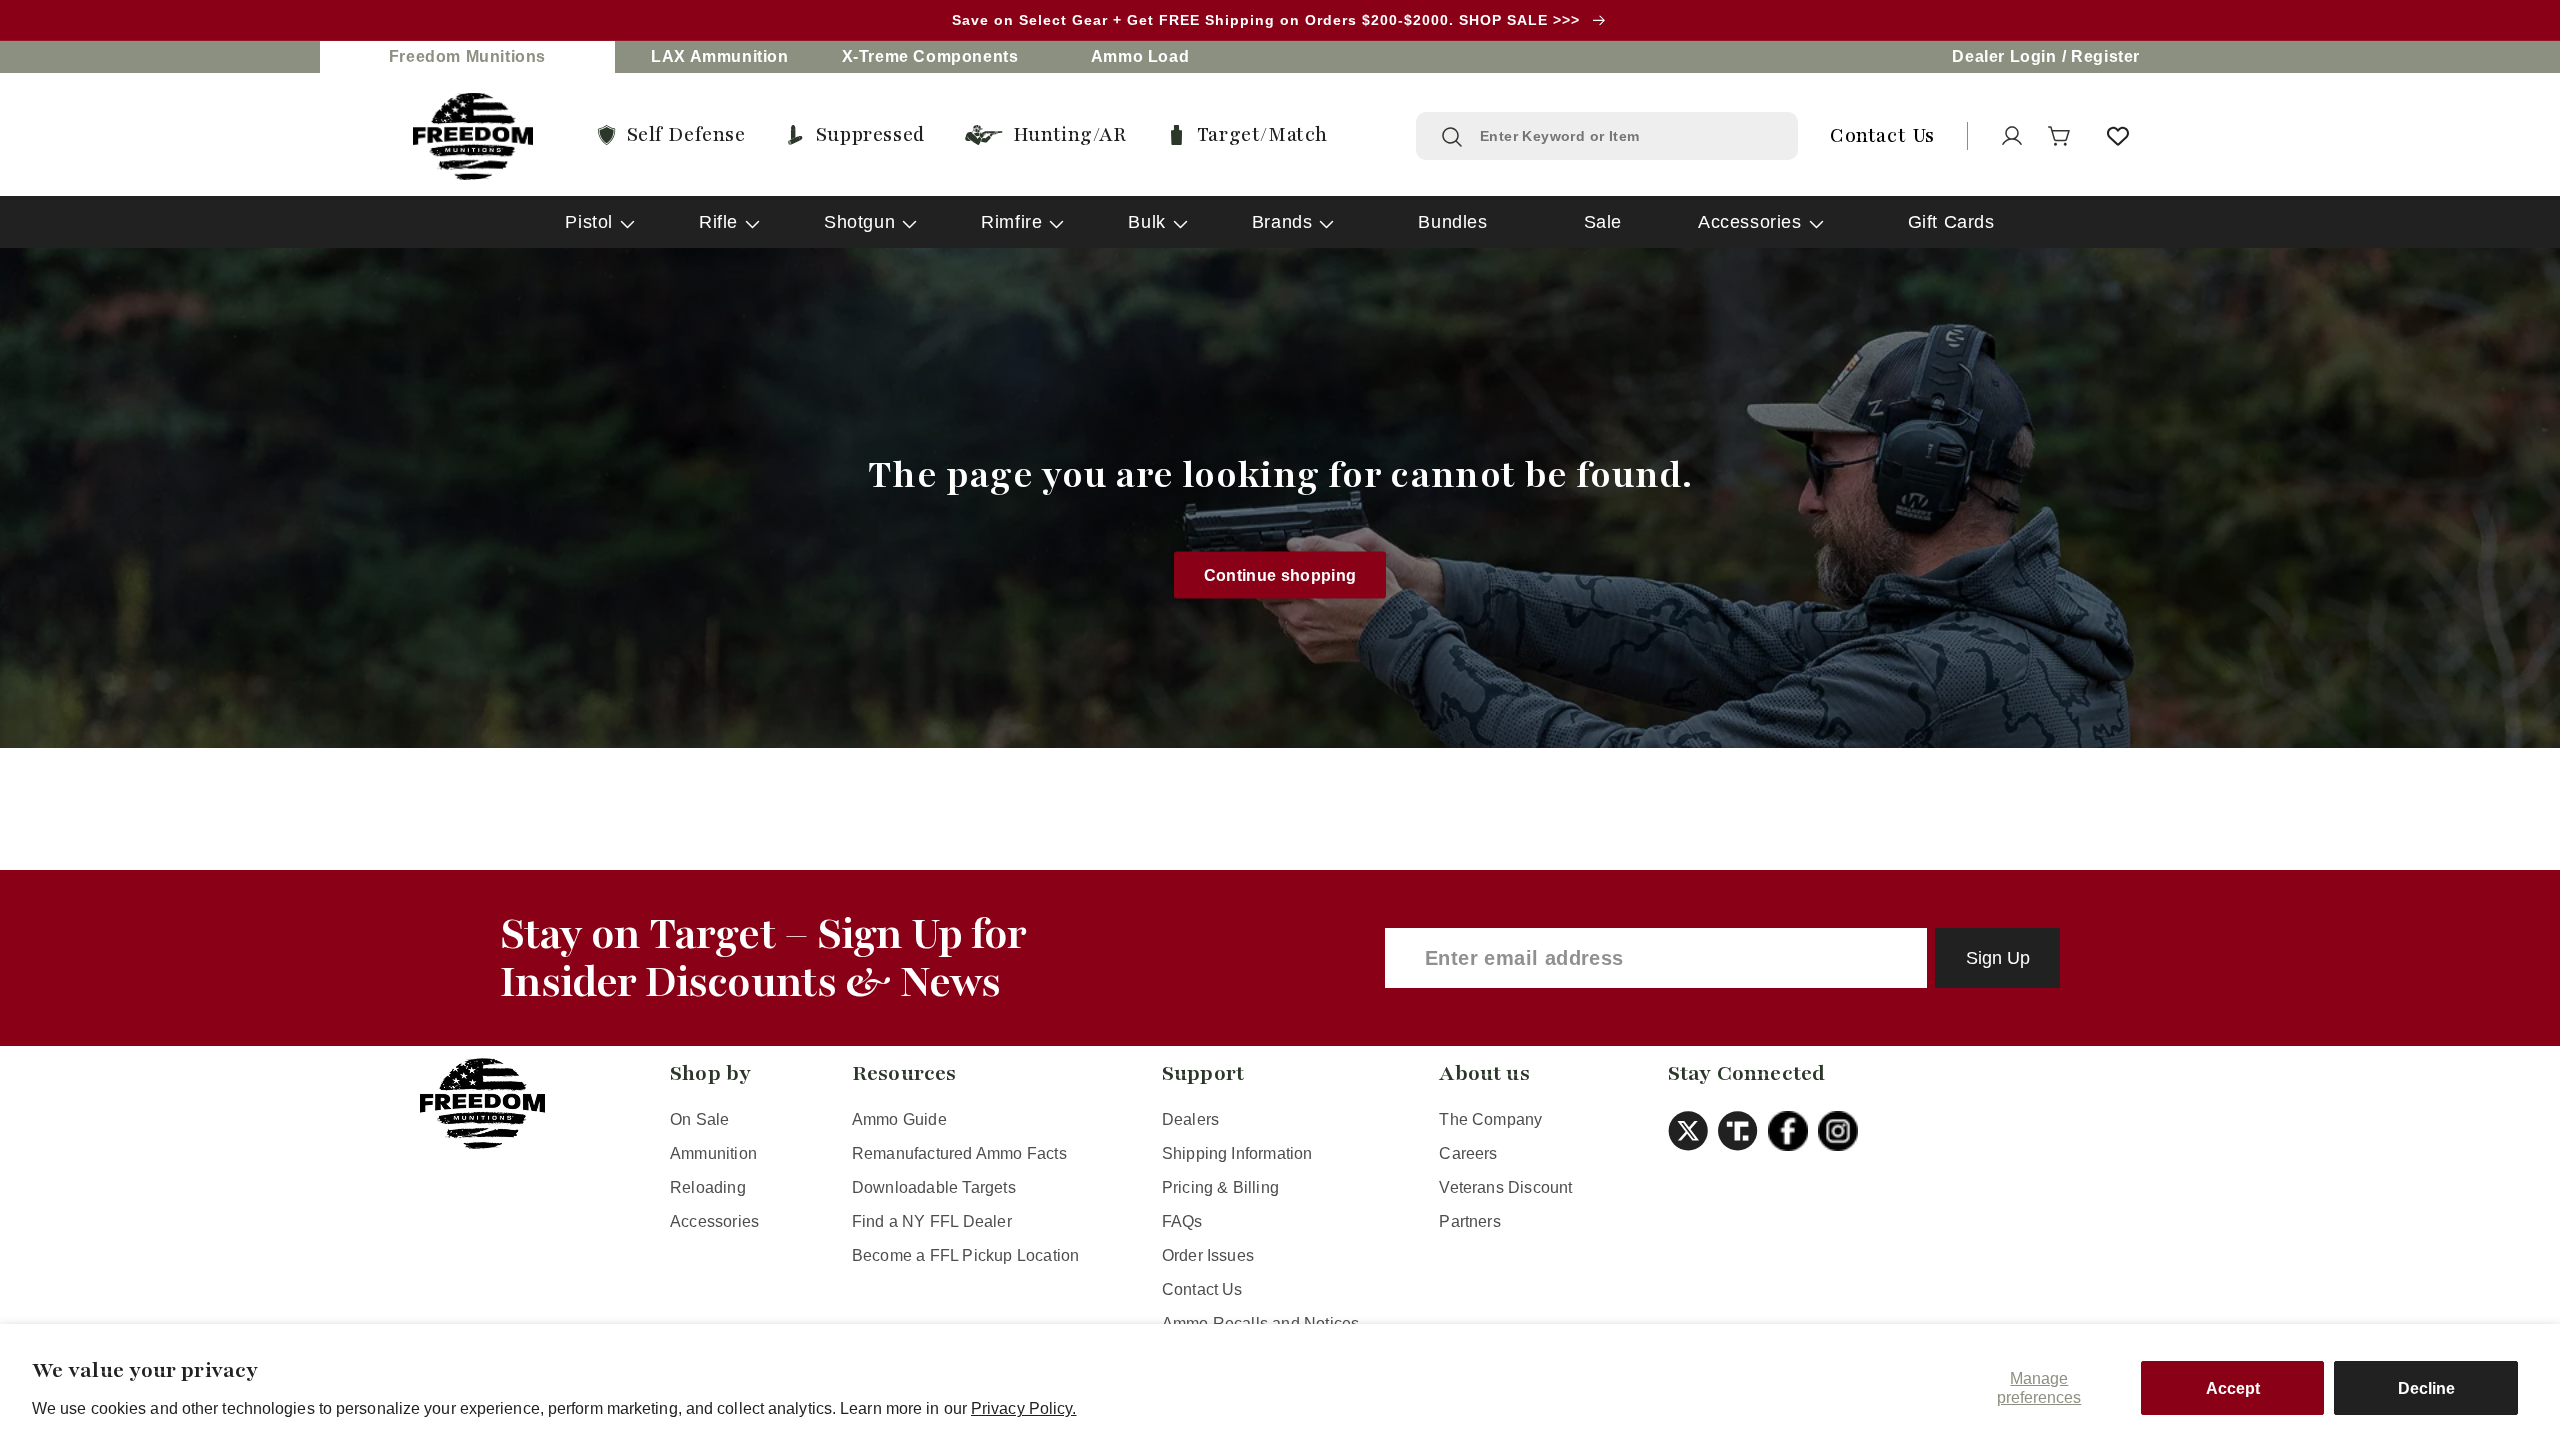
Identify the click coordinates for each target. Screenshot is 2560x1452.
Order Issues (1208, 1255)
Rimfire (1011, 222)
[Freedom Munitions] (473, 136)
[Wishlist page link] (2118, 136)
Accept (2233, 1388)
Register (2105, 56)
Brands (1282, 222)
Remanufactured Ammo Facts (959, 1153)
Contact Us (1202, 1289)
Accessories (1750, 222)
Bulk (1146, 222)
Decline (2426, 1388)
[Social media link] (1693, 1131)
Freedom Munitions (467, 56)
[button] (2060, 136)
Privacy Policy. (1024, 1408)
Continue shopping (1280, 574)
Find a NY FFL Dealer (932, 1221)
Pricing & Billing (1220, 1187)
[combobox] (1626, 136)
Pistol (589, 222)
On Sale (699, 1119)
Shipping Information (1237, 1153)
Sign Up (1998, 958)
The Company (1490, 1119)
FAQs (1182, 1221)
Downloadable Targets (934, 1187)
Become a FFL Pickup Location (965, 1255)
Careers (1468, 1153)
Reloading (708, 1187)
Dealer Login (2004, 56)
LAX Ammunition (719, 56)
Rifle (718, 222)
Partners (1470, 1221)
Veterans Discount (1505, 1187)
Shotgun (859, 222)
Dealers (1190, 1119)
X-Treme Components (930, 56)
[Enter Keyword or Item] (1452, 137)
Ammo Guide (899, 1119)
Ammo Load (1140, 56)
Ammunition (713, 1153)
